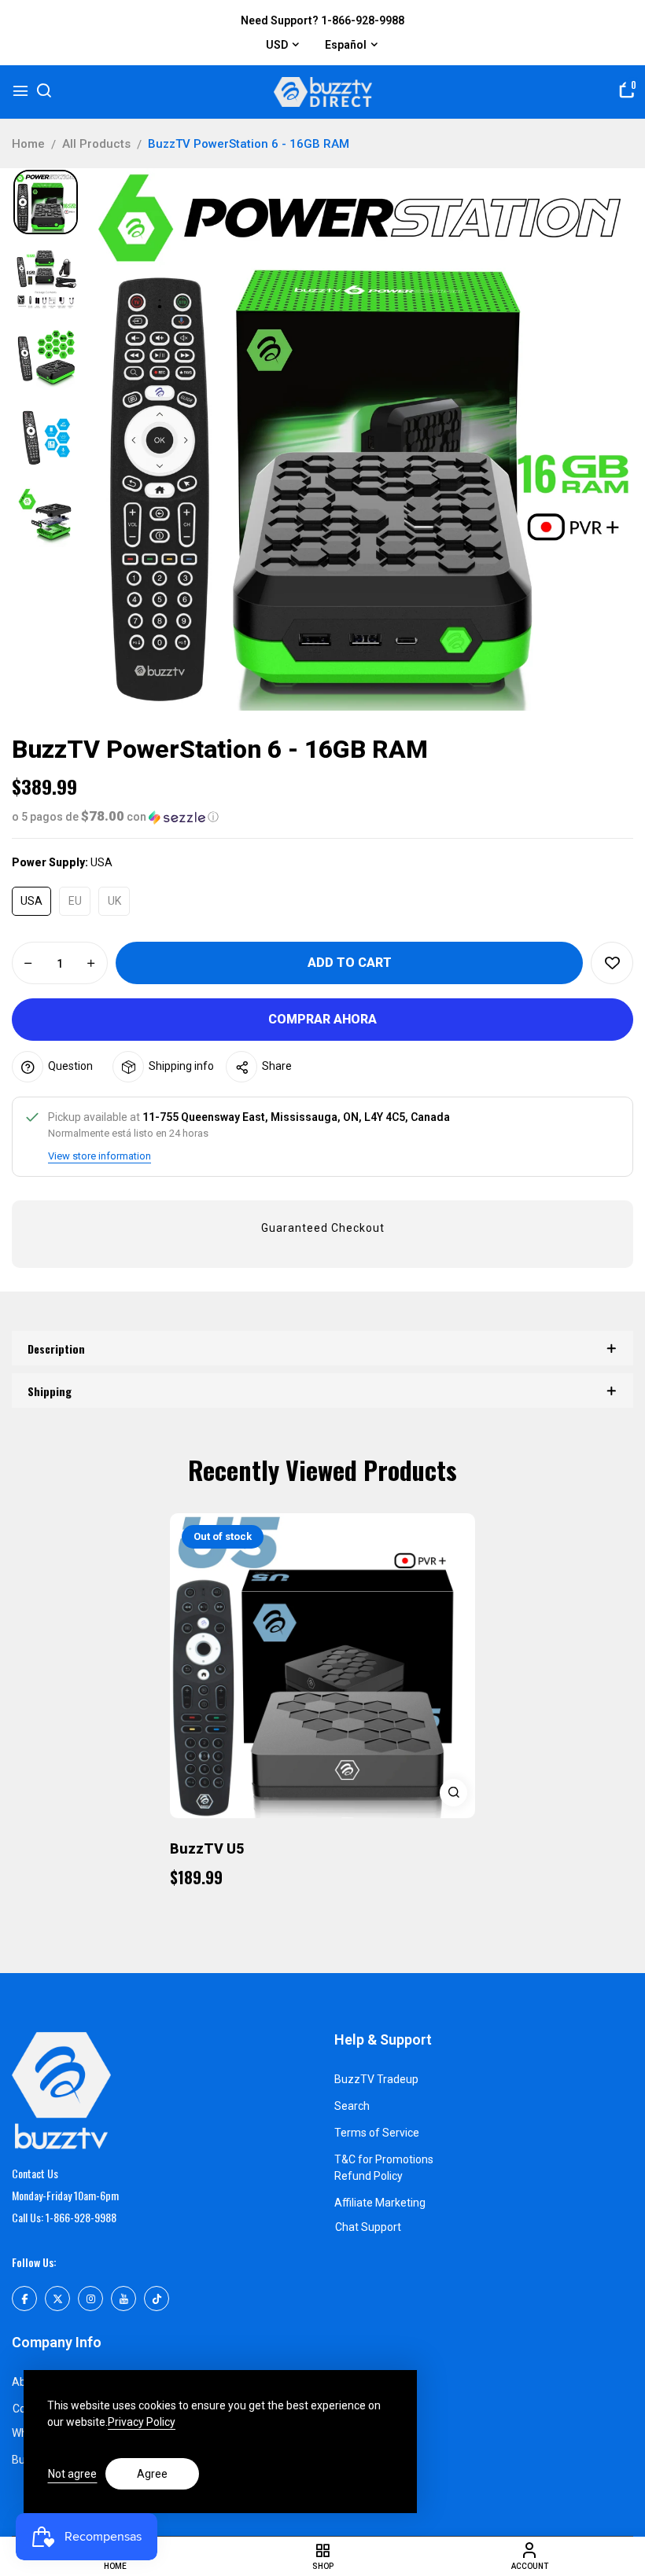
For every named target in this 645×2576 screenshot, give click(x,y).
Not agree (72, 2474)
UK (114, 901)
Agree (152, 2474)
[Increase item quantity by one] (91, 964)
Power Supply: (62, 862)
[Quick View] (453, 1793)
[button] (322, 817)
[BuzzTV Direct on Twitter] (57, 2299)
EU (75, 901)
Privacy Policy (142, 2422)
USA (31, 901)
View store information (100, 1156)
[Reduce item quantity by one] (28, 964)
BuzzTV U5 (207, 1848)
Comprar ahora (322, 1019)
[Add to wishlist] (612, 963)
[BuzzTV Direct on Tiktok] (157, 2299)
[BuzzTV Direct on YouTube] (123, 2299)
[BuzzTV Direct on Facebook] (24, 2299)
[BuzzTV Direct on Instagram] (90, 2299)
